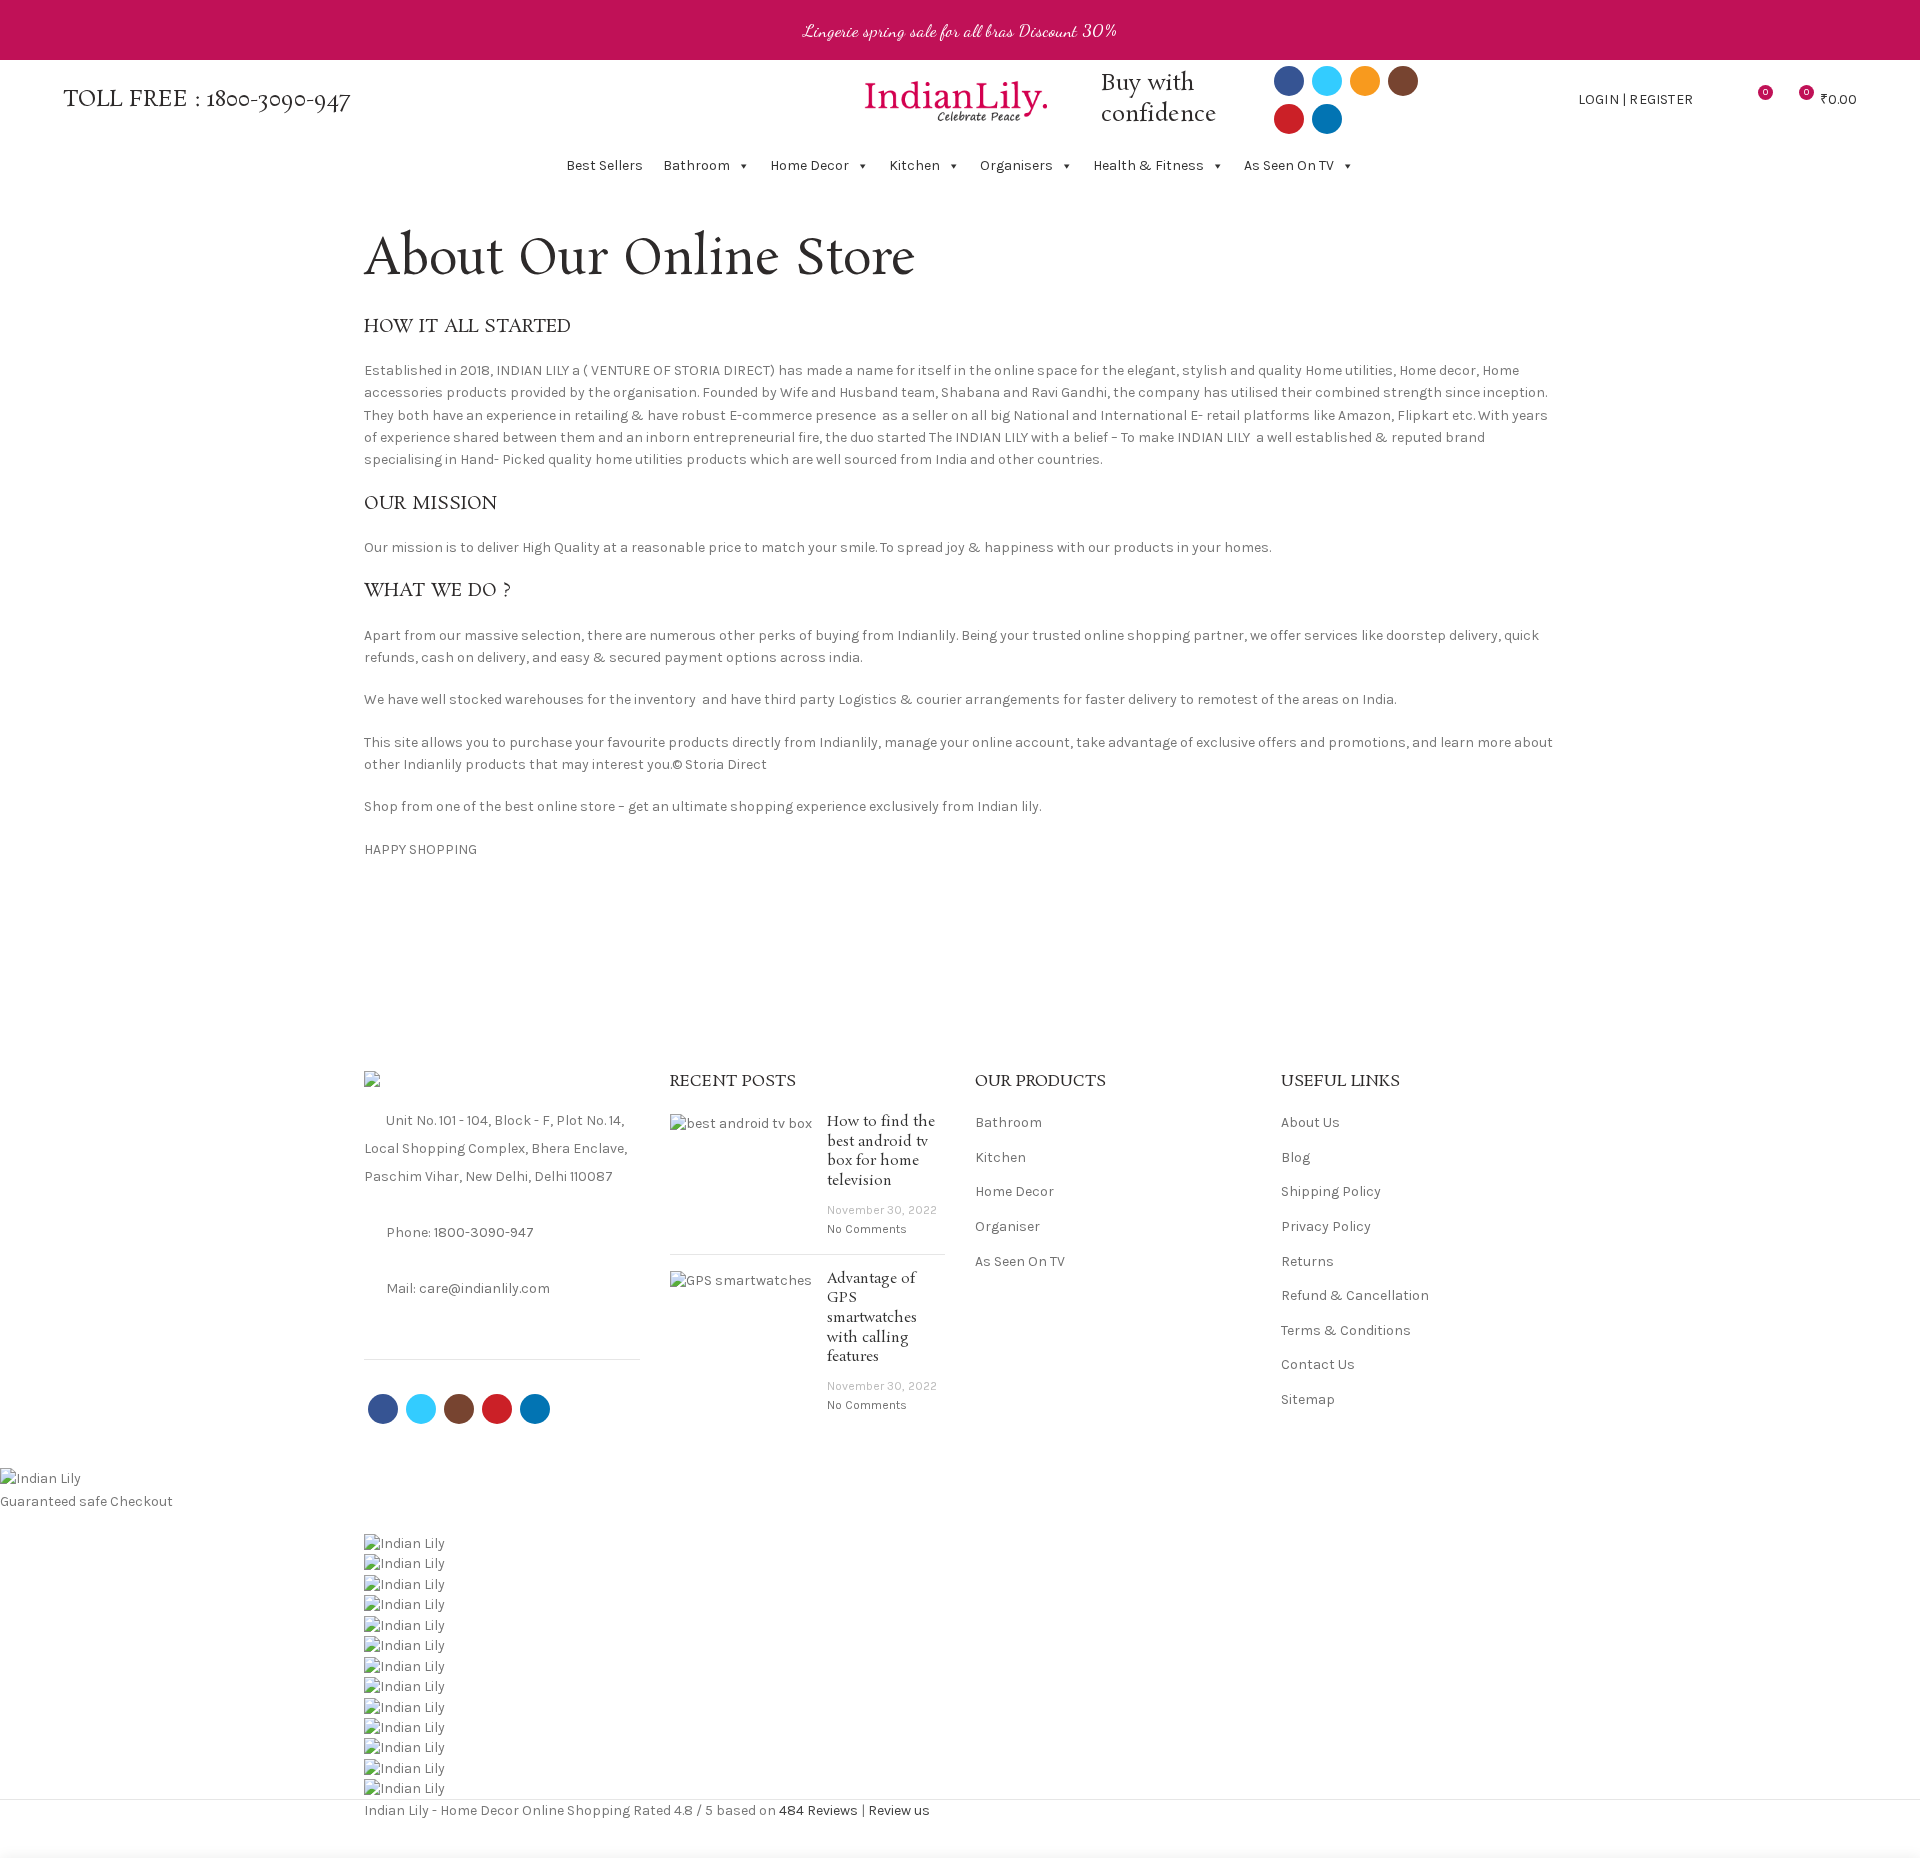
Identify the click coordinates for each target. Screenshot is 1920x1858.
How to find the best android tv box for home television (881, 1151)
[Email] (1365, 81)
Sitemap (1308, 1399)
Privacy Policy (1326, 1226)
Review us (899, 1810)
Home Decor (809, 165)
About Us (1310, 1122)
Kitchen (914, 165)
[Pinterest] (1289, 119)
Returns (1307, 1261)
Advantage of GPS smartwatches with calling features (872, 1318)
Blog (1295, 1157)
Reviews (818, 1810)
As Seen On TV (1289, 165)
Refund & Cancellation (1355, 1295)
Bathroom (696, 165)
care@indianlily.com (484, 1288)
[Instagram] (1403, 81)
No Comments (867, 1229)
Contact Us (1318, 1364)
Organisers (1016, 165)
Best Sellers (604, 165)
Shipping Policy (1331, 1191)
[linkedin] (1327, 119)
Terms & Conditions (1346, 1330)
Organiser (1007, 1226)
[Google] (426, 1316)
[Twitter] (1327, 81)
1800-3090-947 (278, 99)
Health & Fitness (1148, 165)
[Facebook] (1289, 81)
